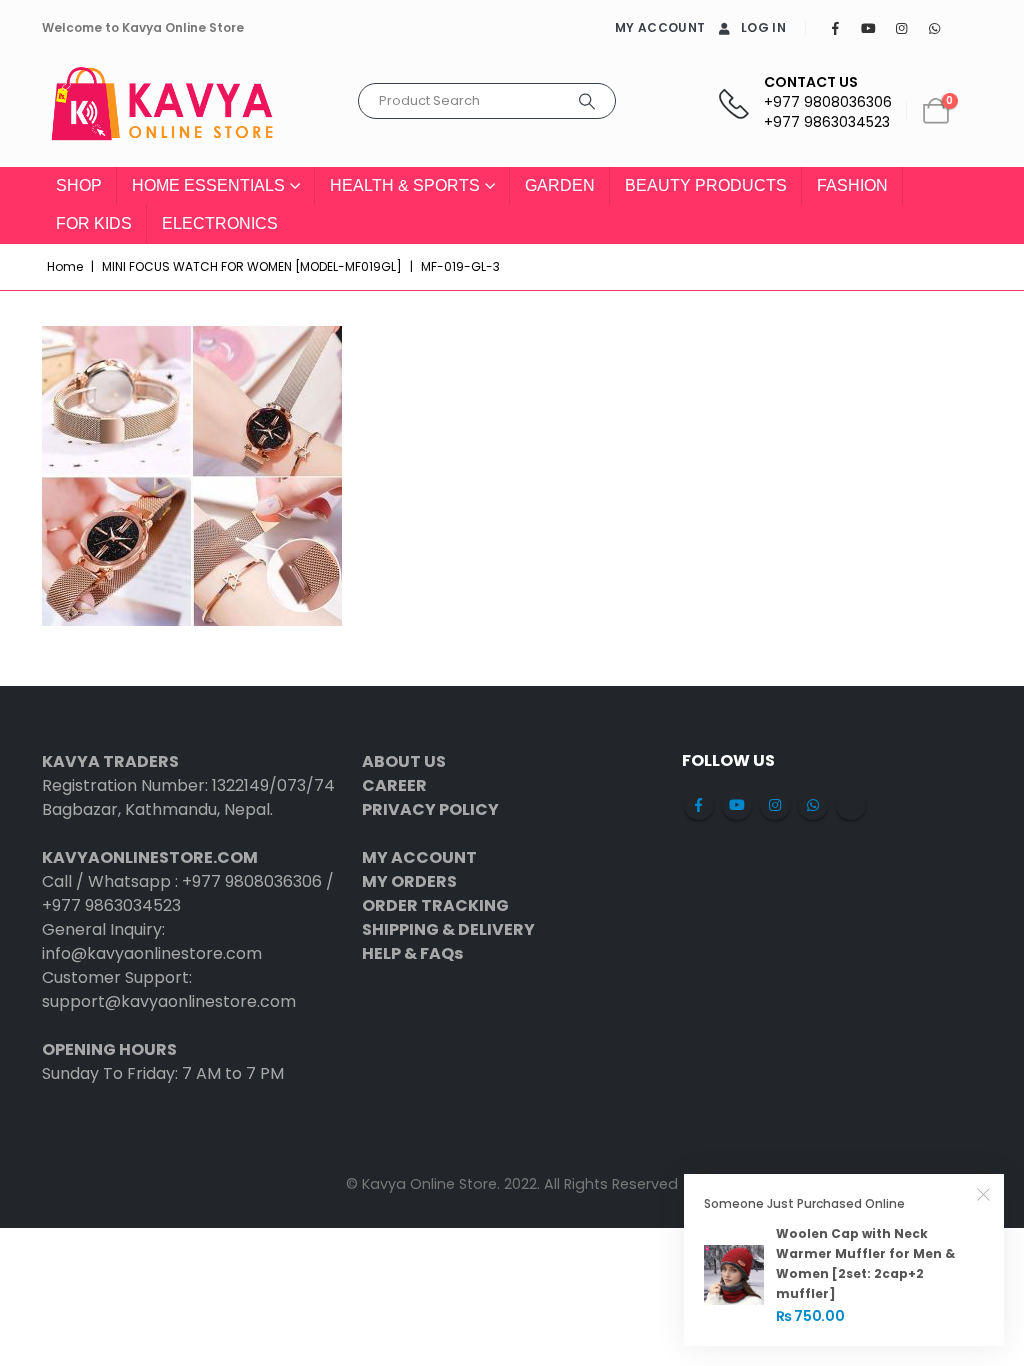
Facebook (699, 805)
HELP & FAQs (412, 953)
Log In (763, 27)
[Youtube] (868, 28)
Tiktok (851, 805)
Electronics (220, 223)
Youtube (737, 805)
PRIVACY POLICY (430, 809)
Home (65, 266)
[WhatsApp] (934, 28)
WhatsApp (813, 805)
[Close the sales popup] (984, 1194)
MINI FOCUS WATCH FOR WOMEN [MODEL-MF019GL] (252, 266)
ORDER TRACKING (435, 905)
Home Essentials (208, 185)
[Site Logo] (162, 111)
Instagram (775, 805)
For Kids (94, 223)
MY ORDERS (409, 881)
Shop (79, 185)
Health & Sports (405, 185)
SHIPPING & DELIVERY (448, 929)
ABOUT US (404, 761)
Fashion (852, 185)
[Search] (587, 101)
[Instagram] (901, 28)
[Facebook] (835, 28)
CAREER (394, 785)
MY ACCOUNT (660, 27)
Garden (560, 185)
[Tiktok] (967, 28)
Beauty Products (706, 185)
